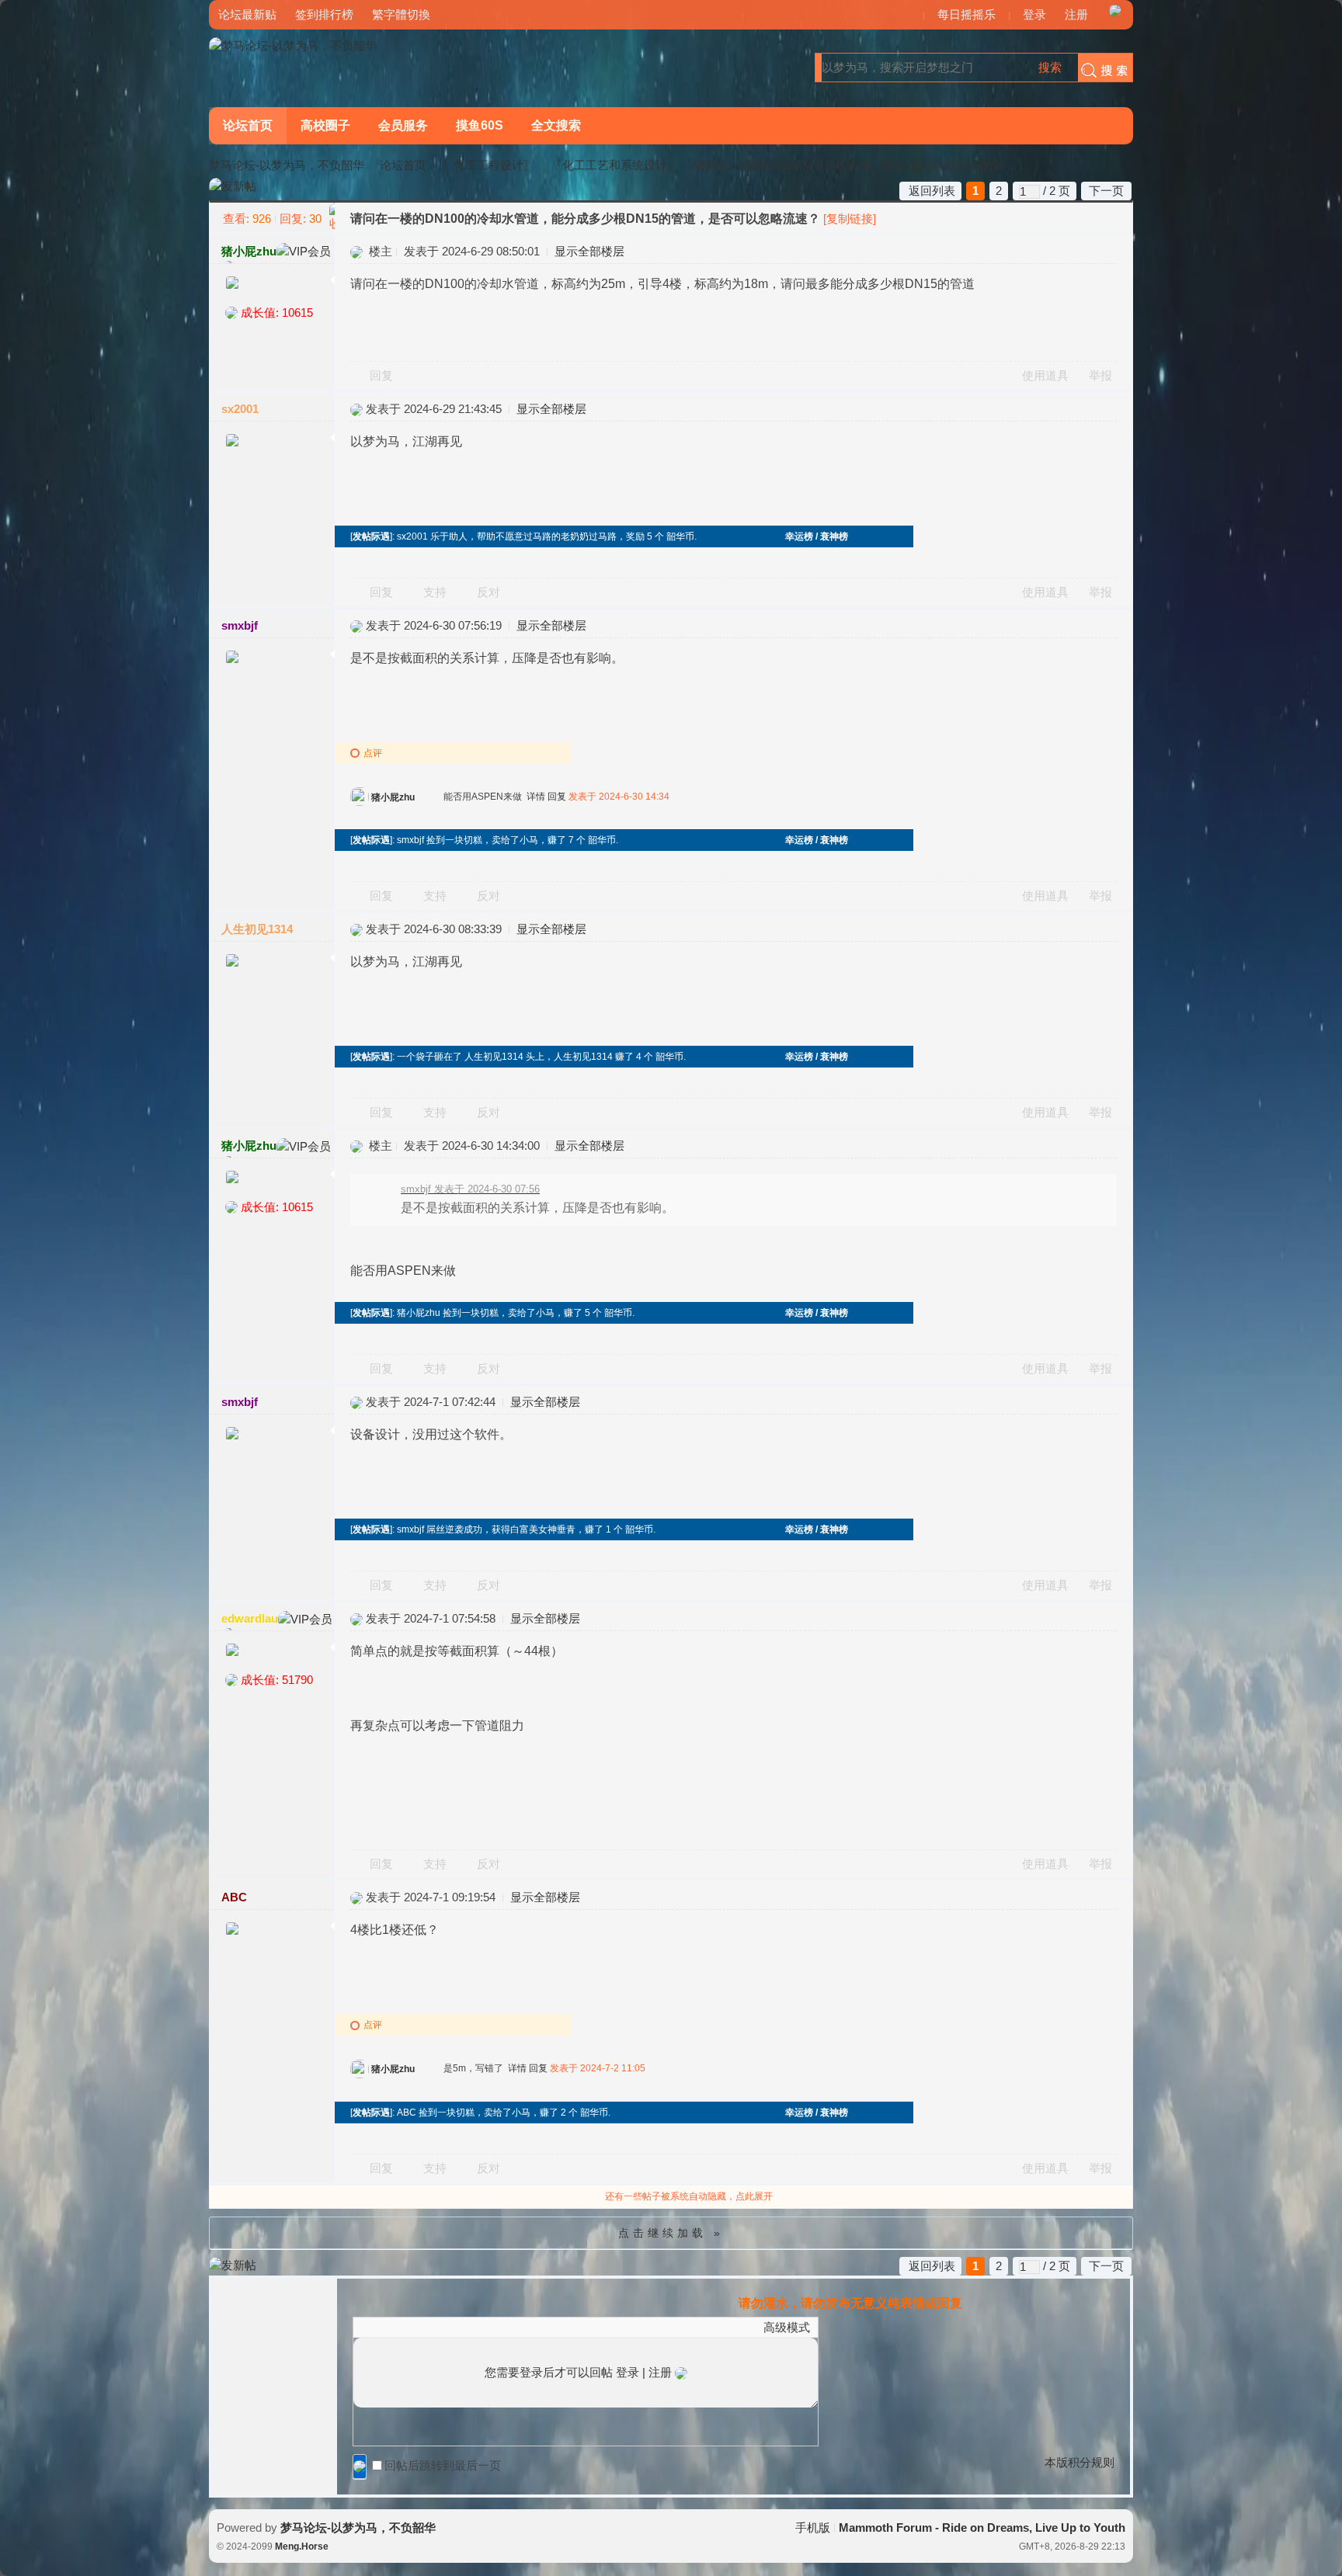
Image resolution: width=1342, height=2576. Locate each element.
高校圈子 (325, 125)
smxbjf (240, 625)
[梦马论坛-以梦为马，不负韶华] (293, 45)
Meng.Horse (302, 2546)
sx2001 (240, 409)
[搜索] (1101, 68)
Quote (439, 2327)
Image (400, 2327)
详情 (536, 797)
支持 (436, 592)
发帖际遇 (371, 536)
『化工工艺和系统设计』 (615, 165)
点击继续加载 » (671, 2233)
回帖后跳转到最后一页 (443, 2465)
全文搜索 (556, 125)
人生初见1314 (257, 929)
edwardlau (250, 1618)
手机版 (813, 2527)
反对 (488, 592)
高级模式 (787, 2327)
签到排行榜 (324, 14)
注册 (1076, 14)
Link (419, 2327)
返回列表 (932, 191)
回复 (381, 375)
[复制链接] (850, 219)
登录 (1034, 14)
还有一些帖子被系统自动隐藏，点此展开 (689, 2196)
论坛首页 (248, 125)
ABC (234, 1897)
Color (381, 2327)
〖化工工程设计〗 (488, 165)
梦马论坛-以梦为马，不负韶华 (287, 165)
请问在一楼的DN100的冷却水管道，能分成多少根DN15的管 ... (855, 165)
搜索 (1050, 67)
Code (458, 2327)
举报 (1100, 375)
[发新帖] (233, 187)
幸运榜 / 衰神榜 (817, 536)
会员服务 (403, 125)
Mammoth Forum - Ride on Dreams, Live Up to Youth (982, 2527)
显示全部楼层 (589, 251)
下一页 (1106, 191)
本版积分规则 (1080, 2462)
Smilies (478, 2327)
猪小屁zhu (249, 251)
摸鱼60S (480, 125)
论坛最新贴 (247, 14)
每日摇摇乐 (967, 14)
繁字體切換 (401, 14)
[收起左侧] (332, 217)
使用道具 (1045, 375)
